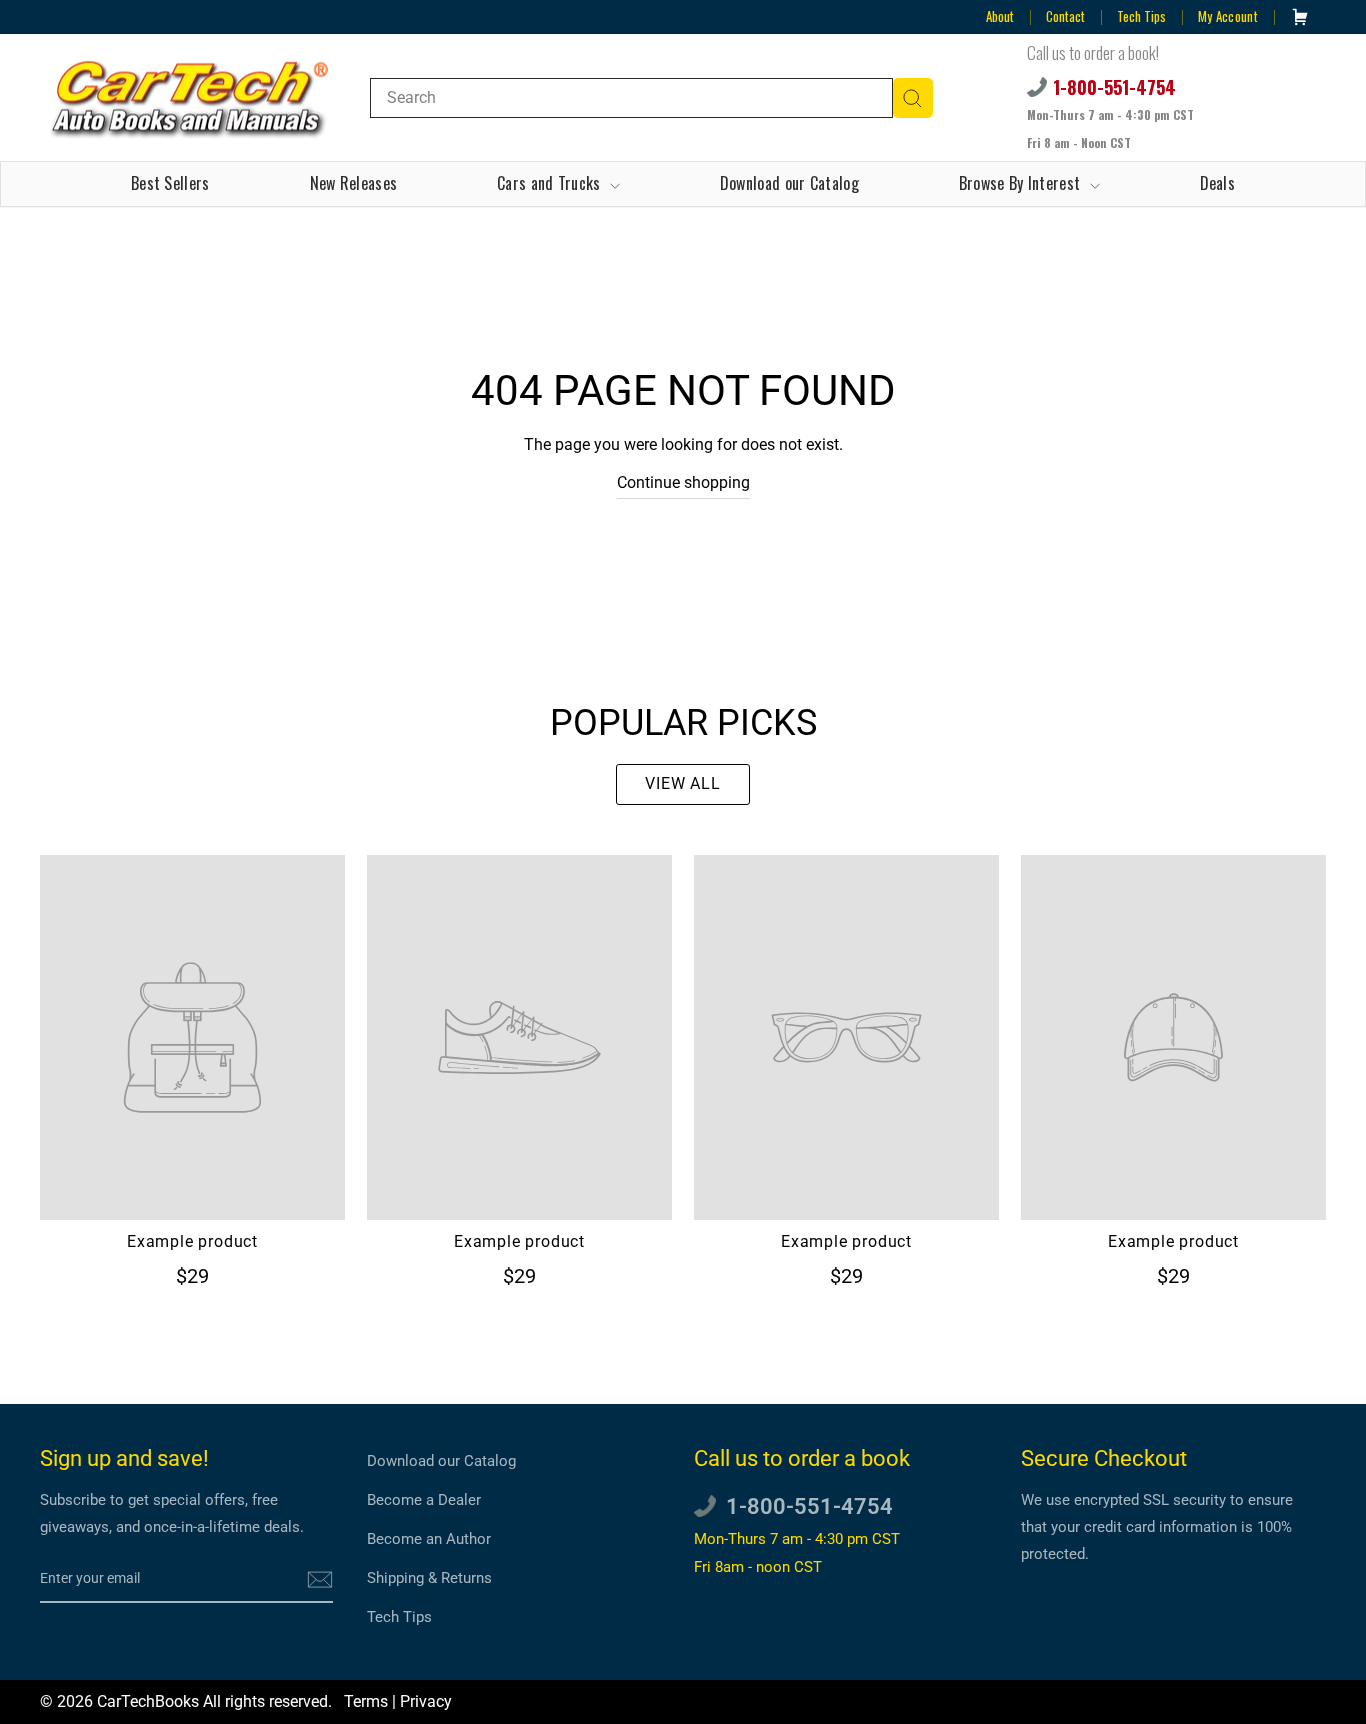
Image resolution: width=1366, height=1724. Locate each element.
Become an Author (429, 1539)
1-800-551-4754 (1114, 87)
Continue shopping (683, 482)
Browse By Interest (1022, 183)
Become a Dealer (424, 1500)
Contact (1065, 16)
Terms (366, 1701)
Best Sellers (170, 183)
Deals (1218, 183)
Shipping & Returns (429, 1578)
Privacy (426, 1701)
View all (682, 783)
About (1000, 16)
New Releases (354, 183)
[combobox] (631, 98)
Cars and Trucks (551, 183)
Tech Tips (1141, 16)
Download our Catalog (789, 183)
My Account (1228, 16)
